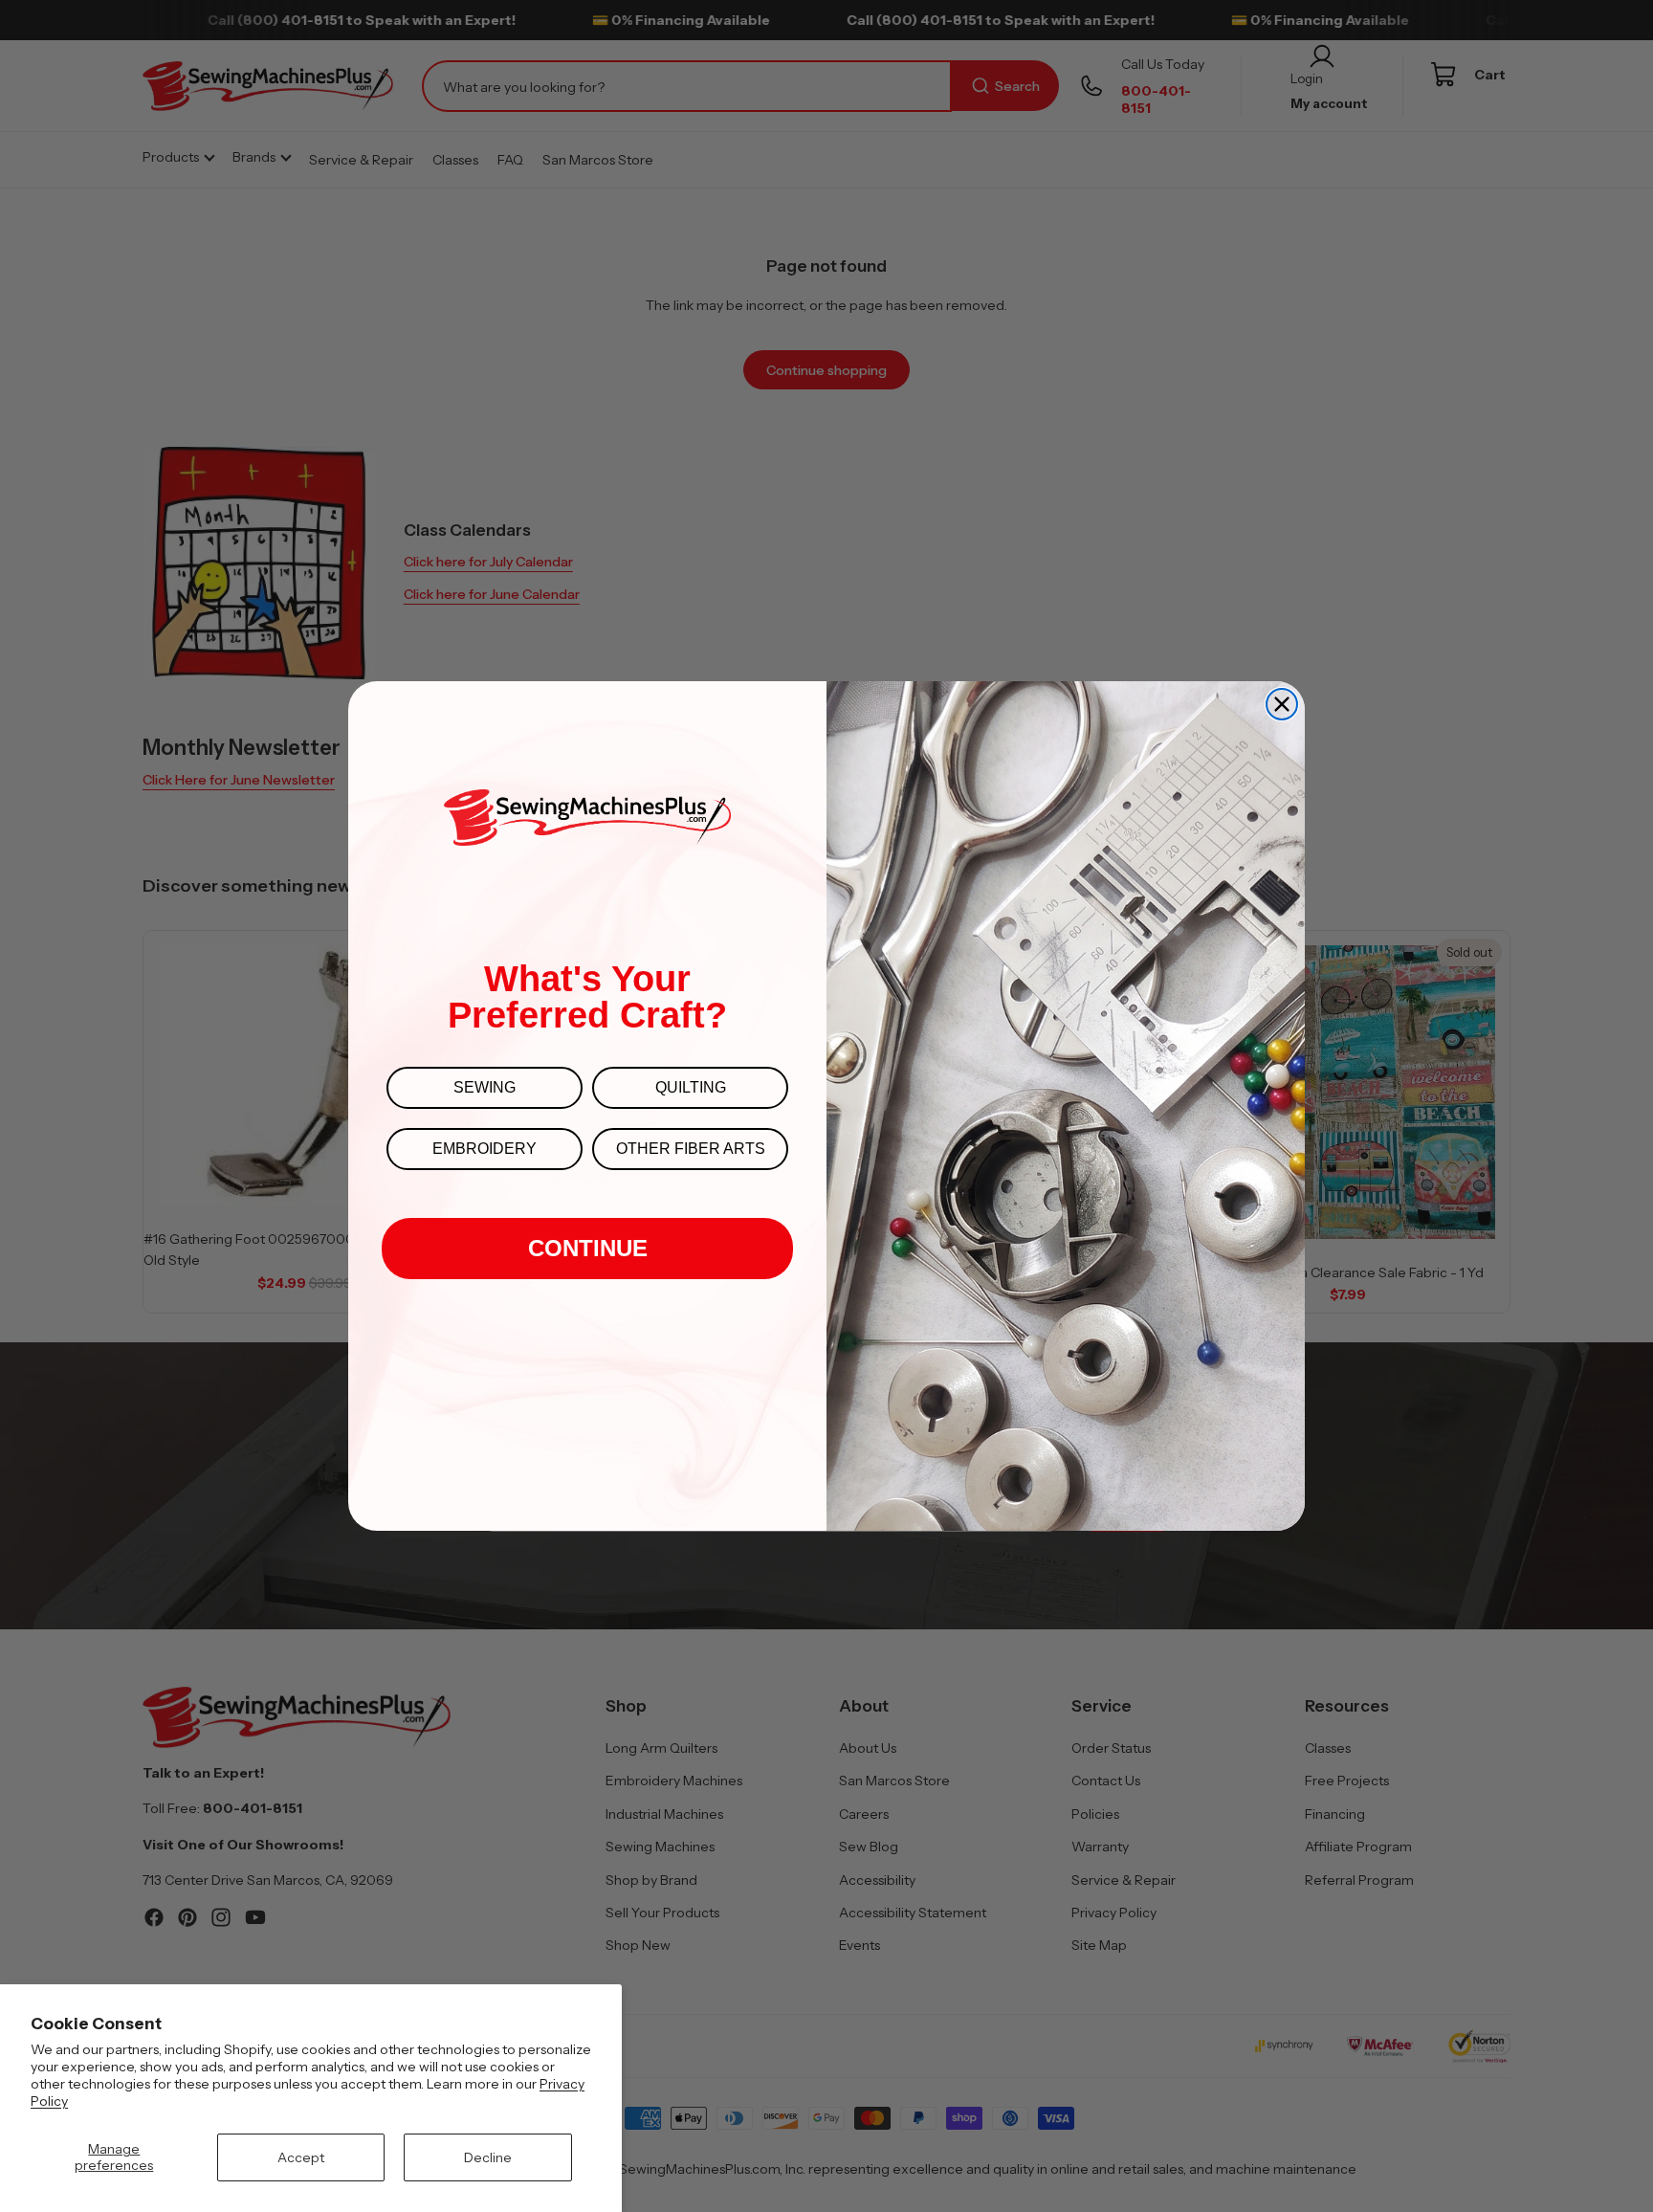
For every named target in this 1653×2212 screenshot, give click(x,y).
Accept (301, 2157)
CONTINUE (588, 1248)
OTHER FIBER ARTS (691, 1149)
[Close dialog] (1282, 704)
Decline (488, 2157)
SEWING (485, 1087)
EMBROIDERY (485, 1149)
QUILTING (691, 1087)
